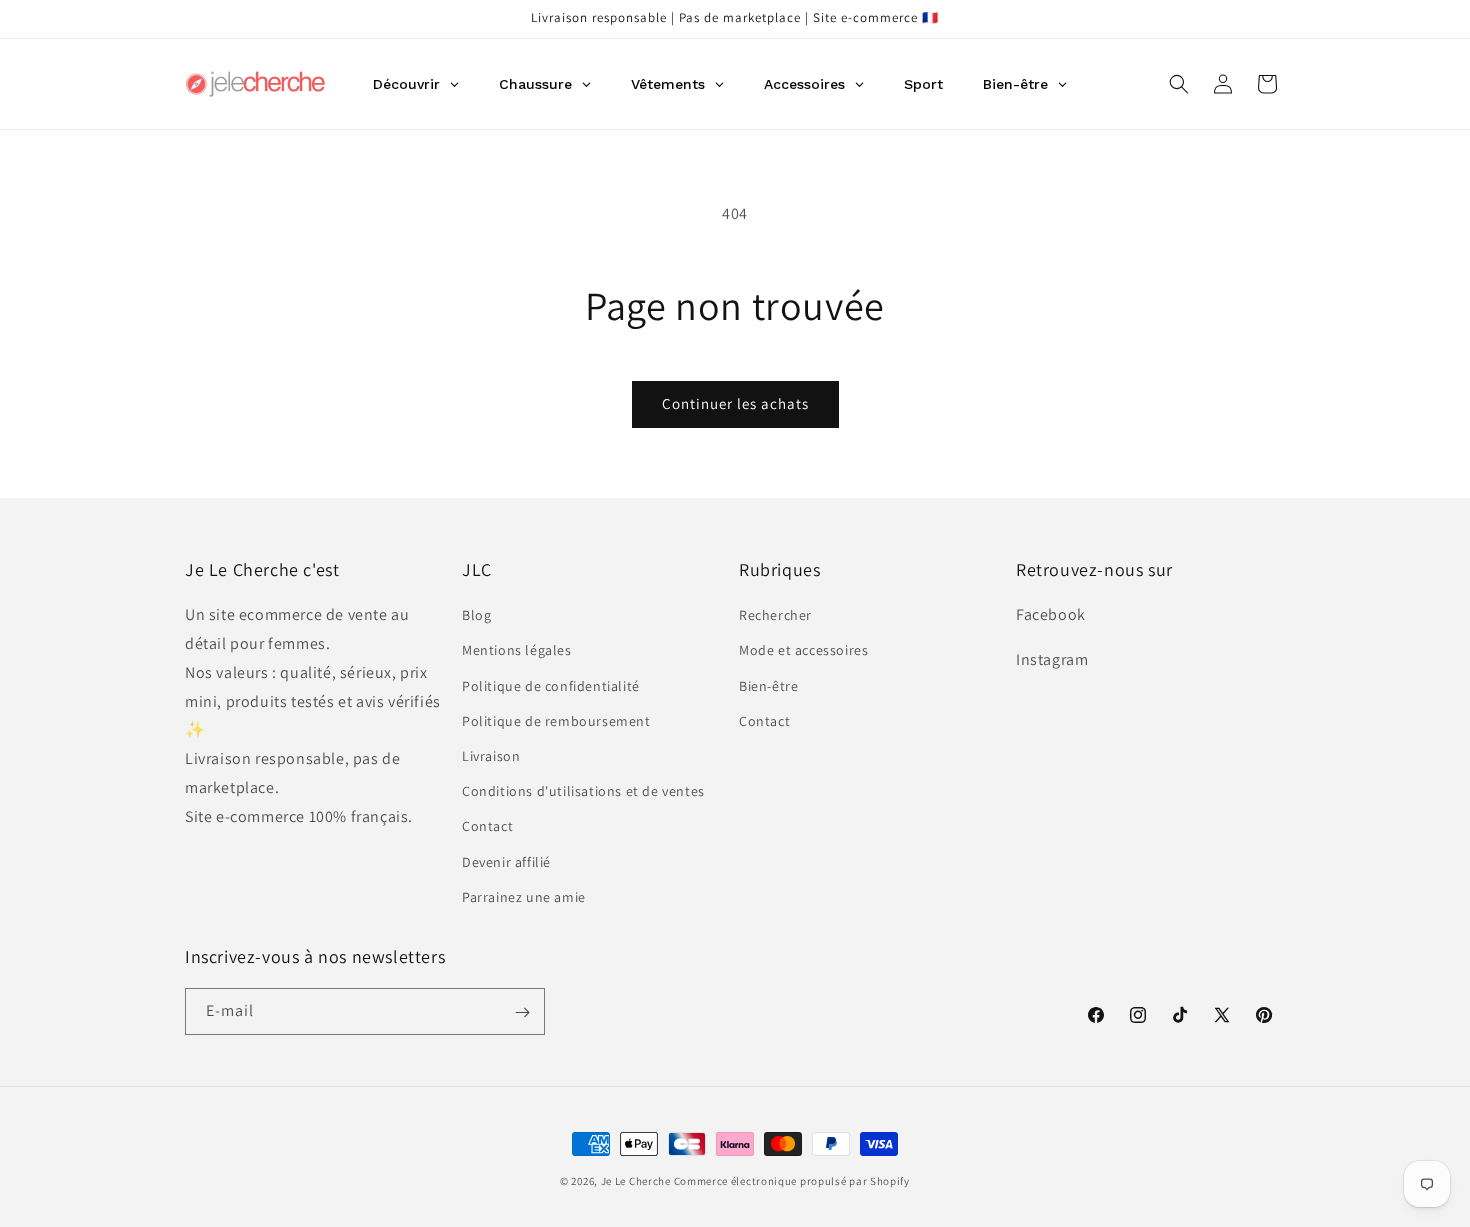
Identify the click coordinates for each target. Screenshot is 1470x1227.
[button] (1179, 84)
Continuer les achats (735, 403)
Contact (487, 827)
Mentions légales (517, 651)
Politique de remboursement (556, 721)
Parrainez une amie (524, 897)
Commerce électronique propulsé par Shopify (792, 1181)
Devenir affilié (506, 862)
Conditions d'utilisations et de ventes (583, 791)
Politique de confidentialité (551, 686)
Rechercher (775, 616)
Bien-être (768, 686)
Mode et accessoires (803, 651)
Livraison (491, 756)
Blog (476, 616)
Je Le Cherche (636, 1181)
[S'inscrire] (522, 1012)
